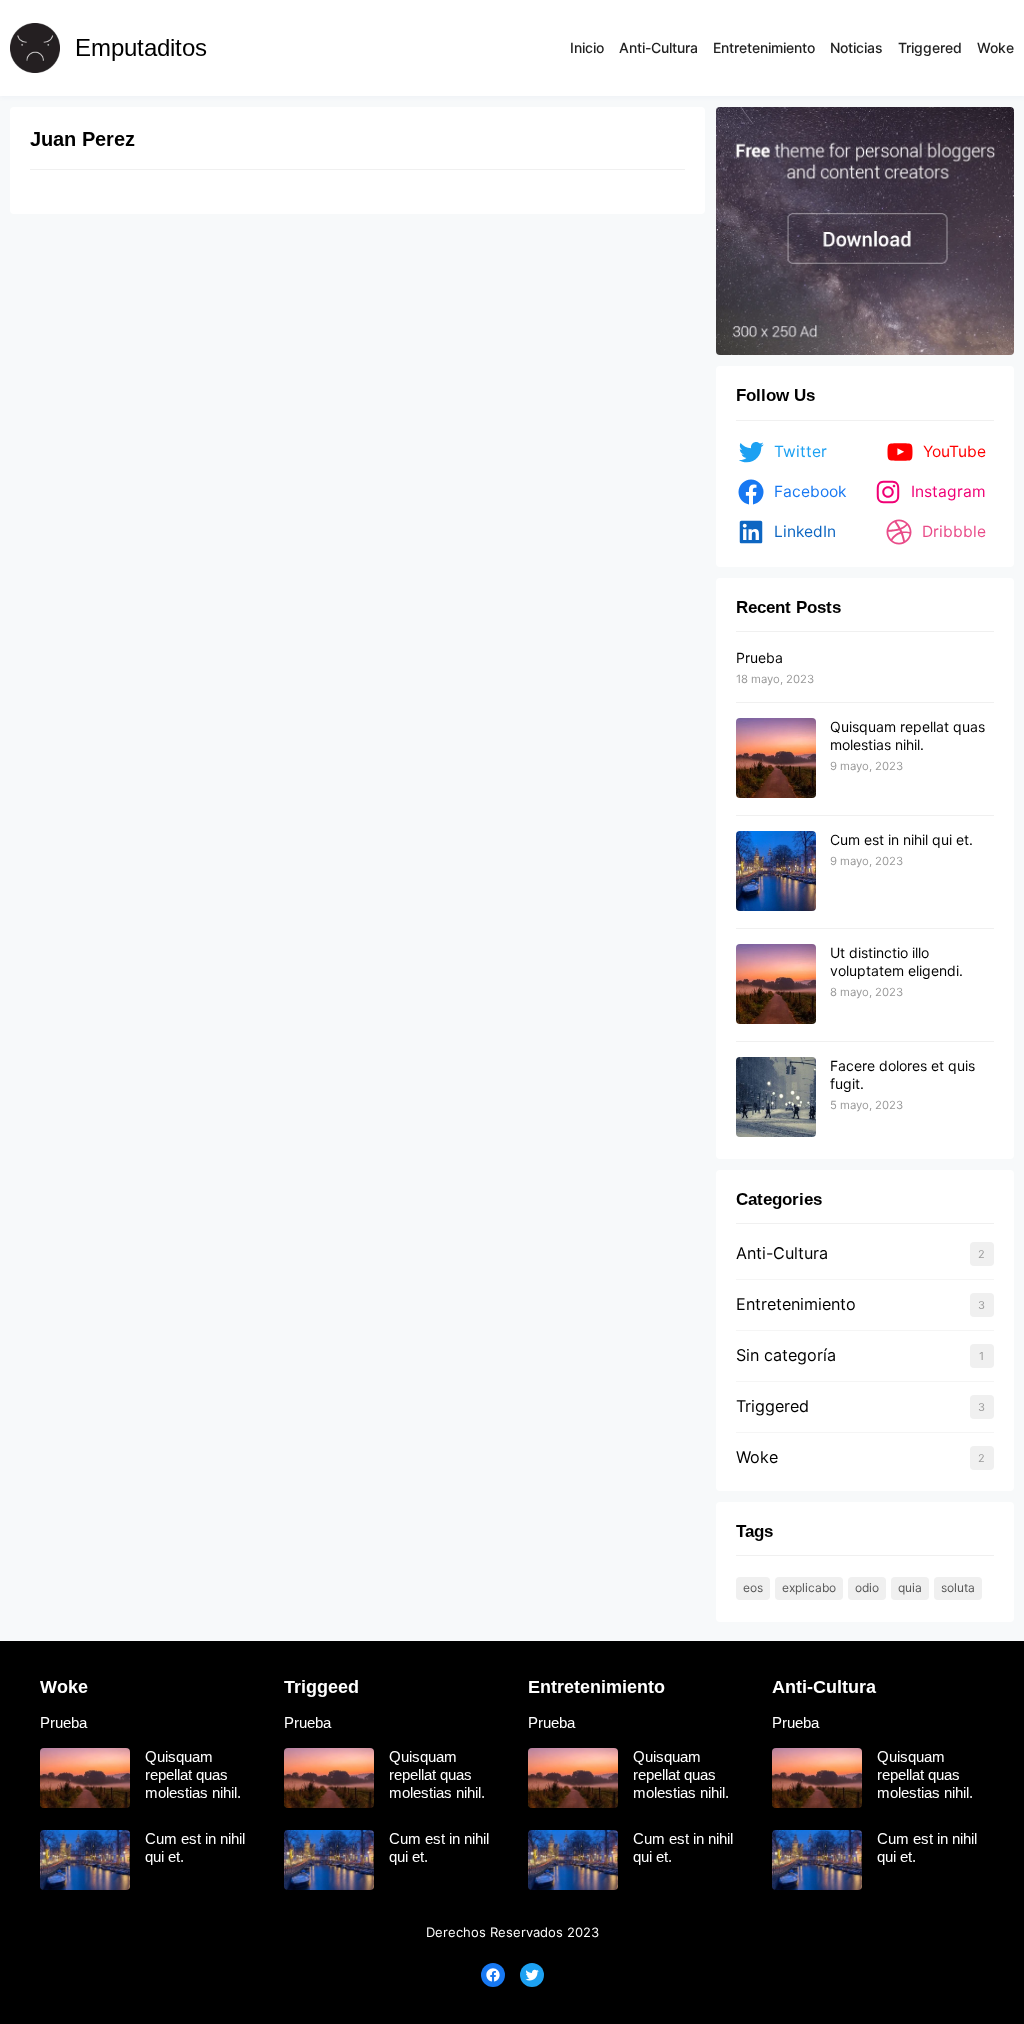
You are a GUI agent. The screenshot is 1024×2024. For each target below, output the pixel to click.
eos (753, 1587)
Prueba (759, 657)
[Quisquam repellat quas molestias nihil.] (776, 759)
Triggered (772, 1406)
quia (910, 1587)
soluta (958, 1587)
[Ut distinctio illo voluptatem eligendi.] (776, 985)
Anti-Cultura (782, 1253)
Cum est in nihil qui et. (901, 839)
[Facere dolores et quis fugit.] (776, 1098)
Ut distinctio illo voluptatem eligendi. (896, 961)
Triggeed (321, 1687)
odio (867, 1587)
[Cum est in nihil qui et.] (776, 872)
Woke (757, 1457)
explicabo (809, 1587)
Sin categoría (786, 1355)
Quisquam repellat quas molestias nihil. (907, 735)
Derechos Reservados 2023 (512, 1932)
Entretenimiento (796, 1304)
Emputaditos (141, 47)
